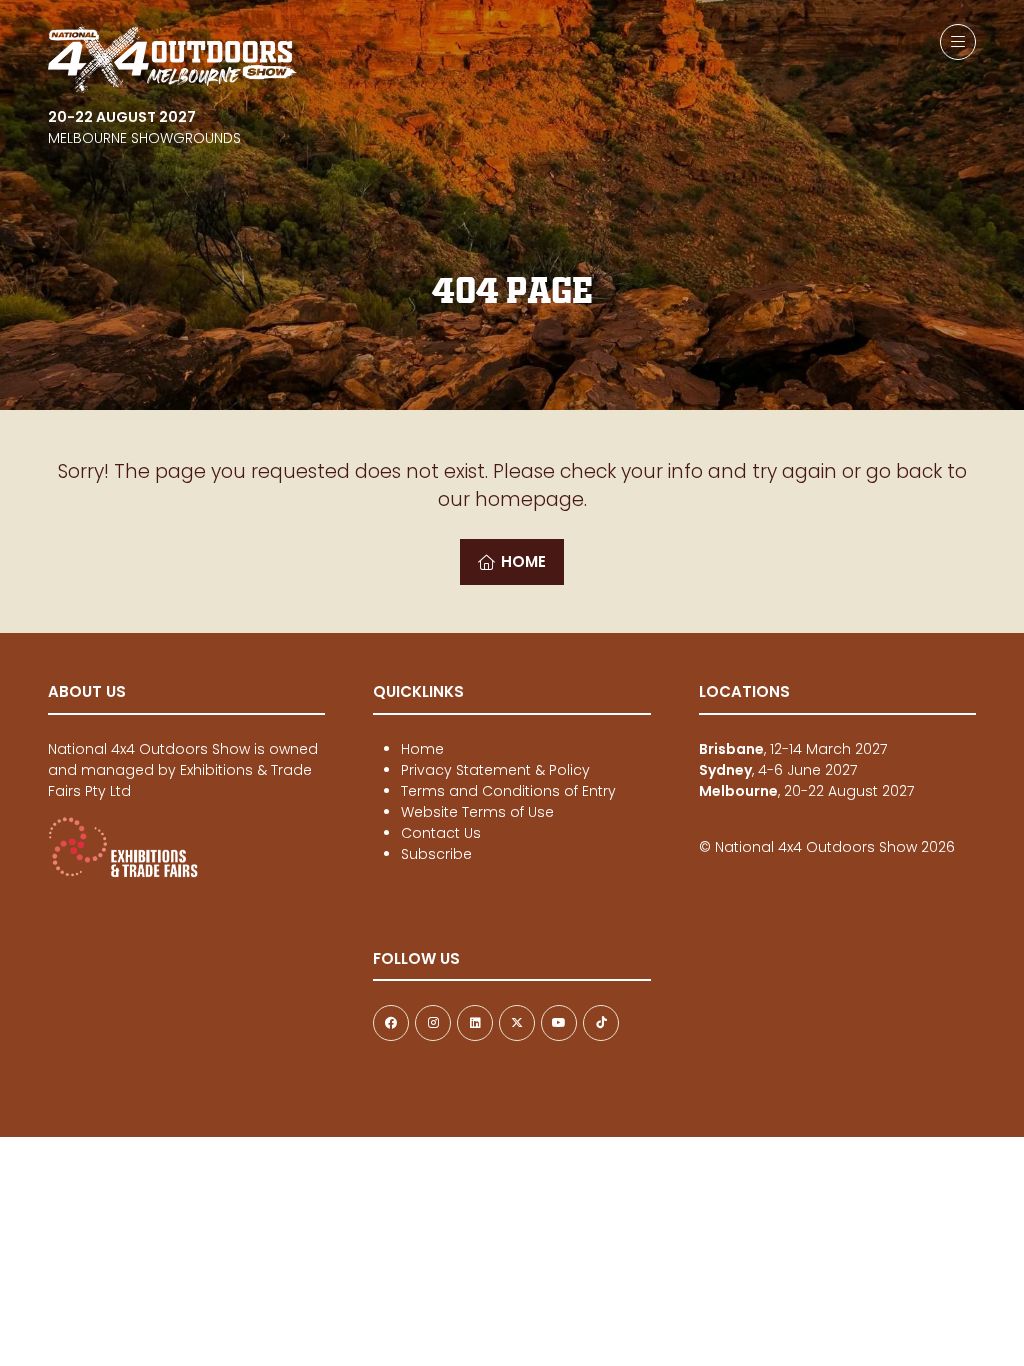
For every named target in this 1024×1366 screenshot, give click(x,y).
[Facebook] (391, 1023)
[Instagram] (433, 1023)
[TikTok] (601, 1023)
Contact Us (441, 833)
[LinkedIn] (475, 1023)
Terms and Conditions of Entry (508, 791)
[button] (958, 42)
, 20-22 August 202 (803, 791)
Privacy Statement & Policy (495, 770)
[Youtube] (559, 1023)
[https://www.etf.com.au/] (123, 873)
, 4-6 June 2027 (778, 770)
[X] (517, 1023)
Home (422, 749)
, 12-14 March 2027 (793, 749)
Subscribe (436, 854)
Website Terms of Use (477, 812)
